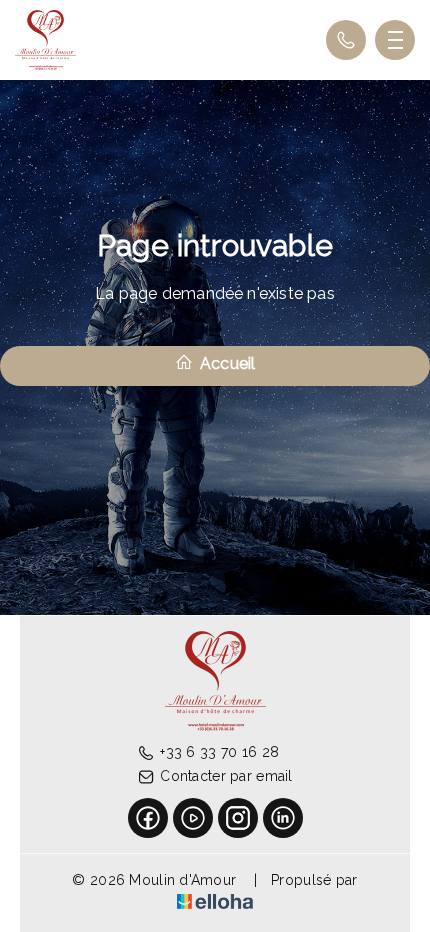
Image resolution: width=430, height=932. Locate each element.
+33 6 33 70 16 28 (219, 752)
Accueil (226, 363)
